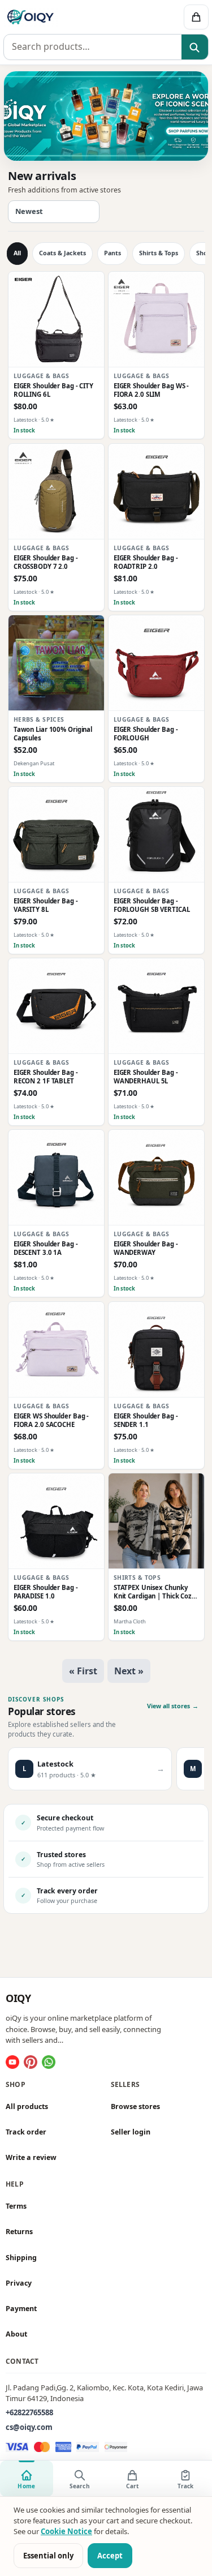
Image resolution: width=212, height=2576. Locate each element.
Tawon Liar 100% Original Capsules (53, 734)
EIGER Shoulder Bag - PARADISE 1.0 (46, 1592)
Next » (129, 1671)
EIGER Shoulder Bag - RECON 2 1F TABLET (46, 1077)
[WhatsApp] (49, 2062)
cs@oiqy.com (29, 2427)
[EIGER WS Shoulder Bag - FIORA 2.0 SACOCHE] (56, 1350)
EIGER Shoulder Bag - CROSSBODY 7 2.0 (46, 562)
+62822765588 (29, 2412)
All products (27, 2106)
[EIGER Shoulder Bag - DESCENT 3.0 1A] (56, 1178)
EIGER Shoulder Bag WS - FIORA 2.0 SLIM (151, 391)
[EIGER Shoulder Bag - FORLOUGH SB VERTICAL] (156, 835)
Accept (110, 2556)
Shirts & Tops (159, 253)
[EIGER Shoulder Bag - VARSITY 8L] (56, 835)
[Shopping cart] (196, 17)
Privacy (19, 2283)
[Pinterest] (31, 2062)
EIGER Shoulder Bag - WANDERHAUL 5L (145, 1077)
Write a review (31, 2157)
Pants (113, 253)
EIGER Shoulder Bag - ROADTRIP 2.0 (145, 562)
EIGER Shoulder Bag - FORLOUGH (145, 734)
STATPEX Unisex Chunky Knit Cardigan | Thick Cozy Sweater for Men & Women (155, 1592)
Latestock (25, 420)
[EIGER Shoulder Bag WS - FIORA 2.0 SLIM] (156, 320)
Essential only (48, 2556)
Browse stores (135, 2106)
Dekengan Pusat (34, 763)
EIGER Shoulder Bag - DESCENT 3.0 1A (46, 1249)
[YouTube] (12, 2062)
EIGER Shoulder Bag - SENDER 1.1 (145, 1420)
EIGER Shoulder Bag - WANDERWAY (145, 1249)
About (16, 2334)
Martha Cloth (129, 1621)
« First (83, 1671)
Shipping (21, 2258)
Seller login (131, 2132)
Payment (21, 2309)
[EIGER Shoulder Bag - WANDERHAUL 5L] (156, 1006)
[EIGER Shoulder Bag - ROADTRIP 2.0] (156, 492)
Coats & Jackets (62, 253)
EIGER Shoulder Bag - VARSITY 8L (46, 905)
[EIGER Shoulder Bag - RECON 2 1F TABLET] (56, 1006)
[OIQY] (63, 17)
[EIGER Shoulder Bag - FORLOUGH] (156, 663)
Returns (19, 2232)
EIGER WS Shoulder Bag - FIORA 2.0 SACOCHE (51, 1420)
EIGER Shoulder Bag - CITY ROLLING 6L (53, 391)
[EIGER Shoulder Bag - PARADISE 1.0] (56, 1521)
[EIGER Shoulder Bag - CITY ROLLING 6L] (56, 320)
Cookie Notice (66, 2531)
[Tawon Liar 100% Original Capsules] (56, 663)
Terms (16, 2206)
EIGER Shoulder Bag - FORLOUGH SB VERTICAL (151, 905)
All (17, 253)
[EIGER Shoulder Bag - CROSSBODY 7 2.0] (56, 492)
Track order (26, 2132)
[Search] (195, 48)
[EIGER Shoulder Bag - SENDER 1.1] (156, 1350)
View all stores (173, 1706)
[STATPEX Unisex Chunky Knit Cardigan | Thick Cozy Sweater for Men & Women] (156, 1521)
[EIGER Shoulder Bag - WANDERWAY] (156, 1178)
